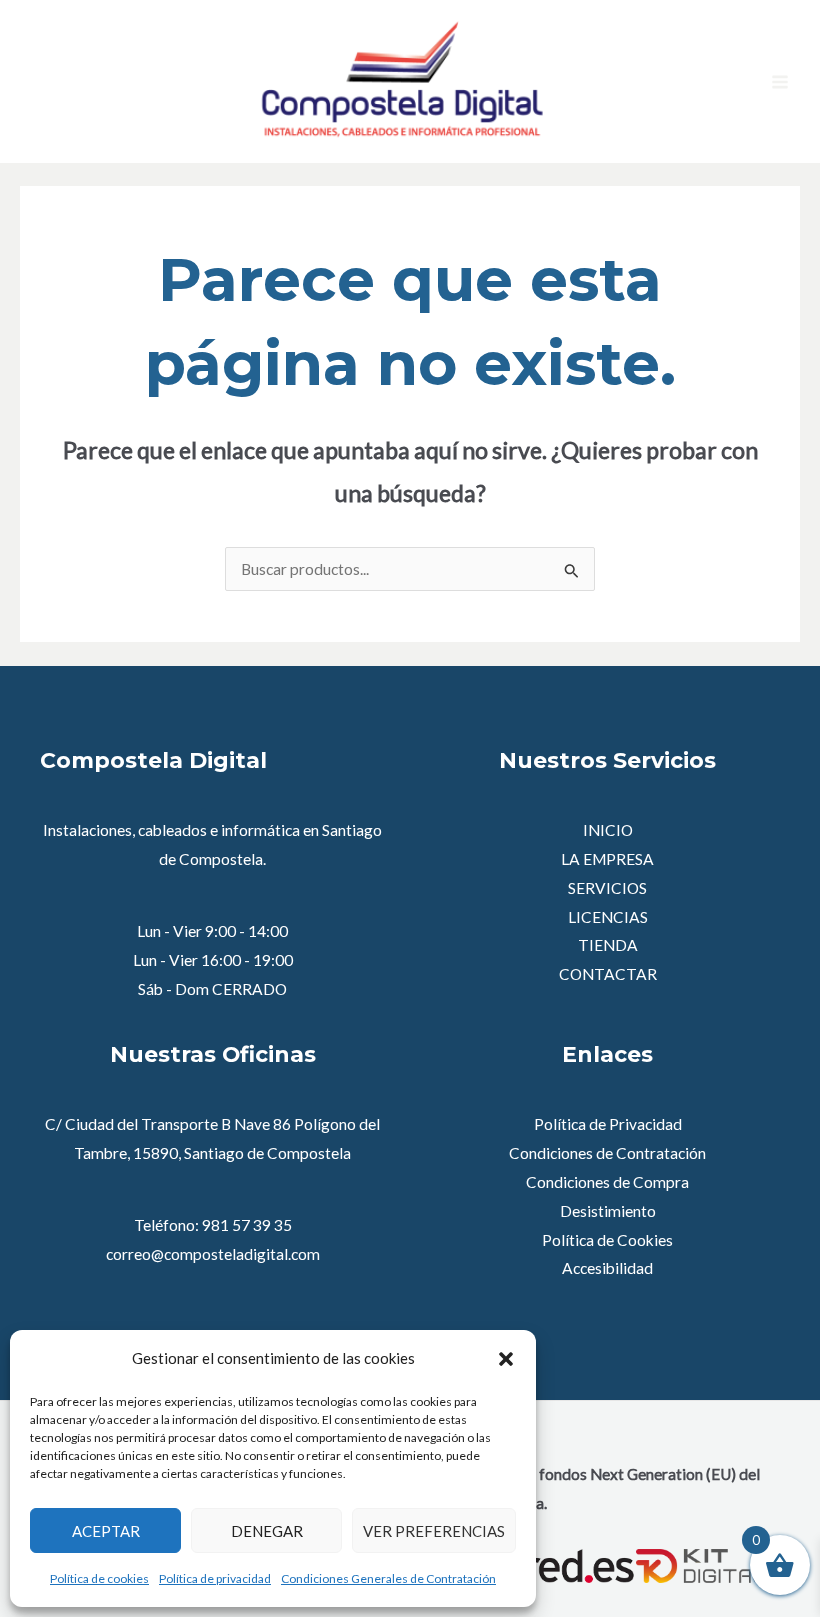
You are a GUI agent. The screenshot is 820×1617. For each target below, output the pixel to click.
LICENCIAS (608, 917)
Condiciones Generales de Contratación (388, 1578)
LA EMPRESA (607, 859)
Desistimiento (608, 1211)
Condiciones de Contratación (607, 1153)
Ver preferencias (434, 1531)
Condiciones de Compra (607, 1182)
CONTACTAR (608, 974)
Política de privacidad (215, 1578)
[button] (506, 1359)
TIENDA (608, 945)
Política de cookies (99, 1578)
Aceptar (106, 1531)
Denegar (267, 1531)
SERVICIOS (607, 888)
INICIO (608, 830)
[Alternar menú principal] (780, 82)
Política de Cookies (607, 1240)
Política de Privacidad (608, 1124)
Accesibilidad (607, 1268)
